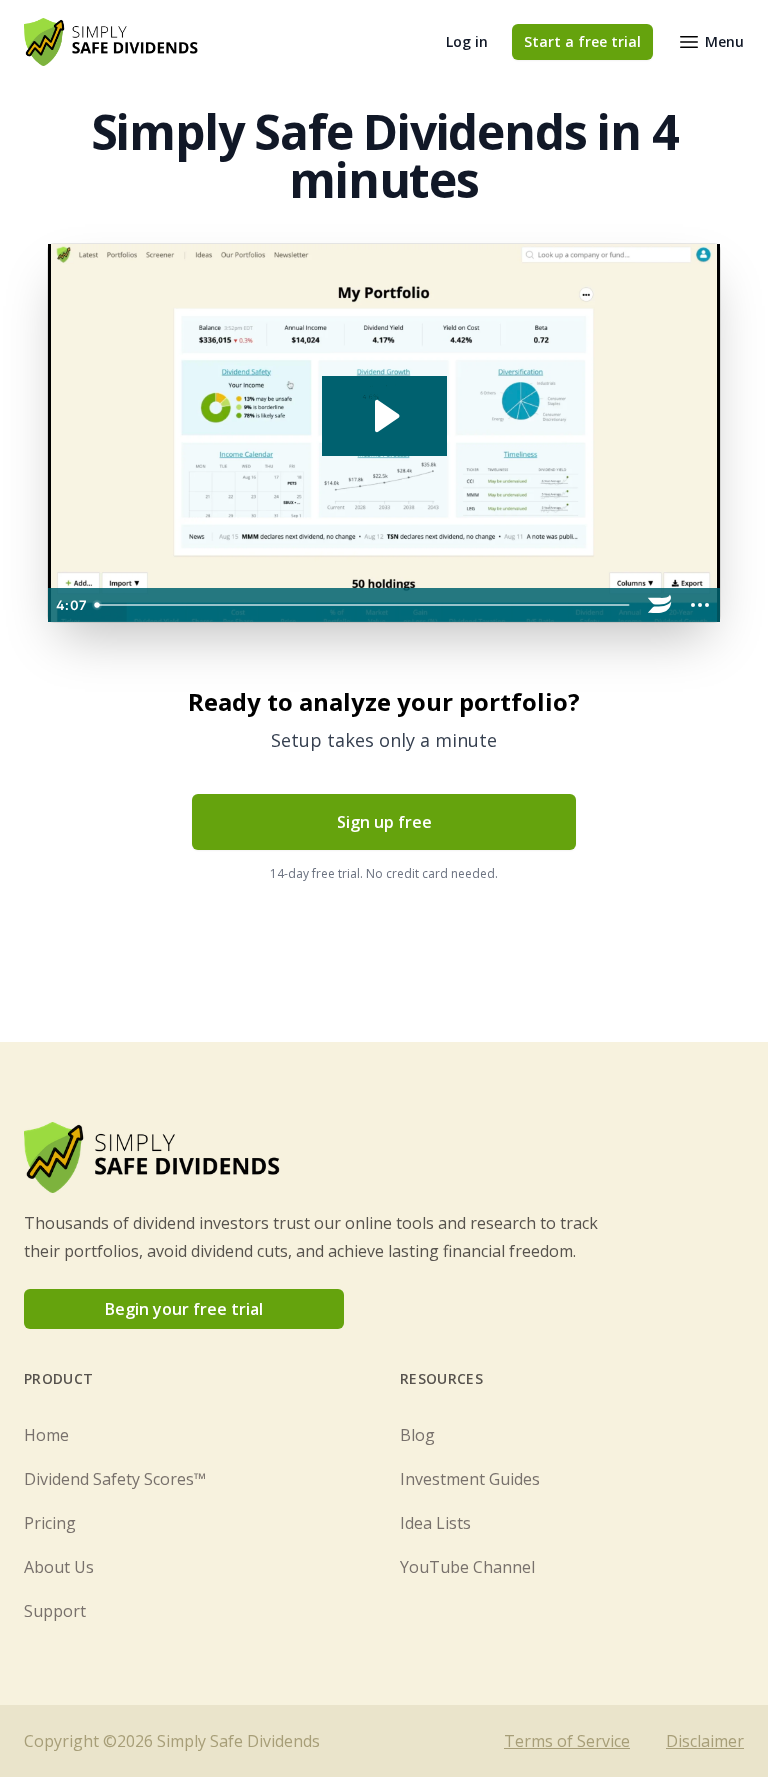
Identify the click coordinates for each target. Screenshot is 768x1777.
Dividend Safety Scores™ (115, 1479)
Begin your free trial (184, 1309)
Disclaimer (705, 1741)
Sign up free (384, 822)
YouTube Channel (467, 1567)
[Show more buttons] (700, 605)
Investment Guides (470, 1479)
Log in (467, 41)
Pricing (50, 1523)
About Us (59, 1567)
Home (46, 1435)
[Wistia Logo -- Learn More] (660, 605)
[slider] (363, 605)
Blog (417, 1435)
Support (55, 1611)
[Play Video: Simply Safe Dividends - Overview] (384, 416)
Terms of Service (567, 1741)
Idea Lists (435, 1523)
